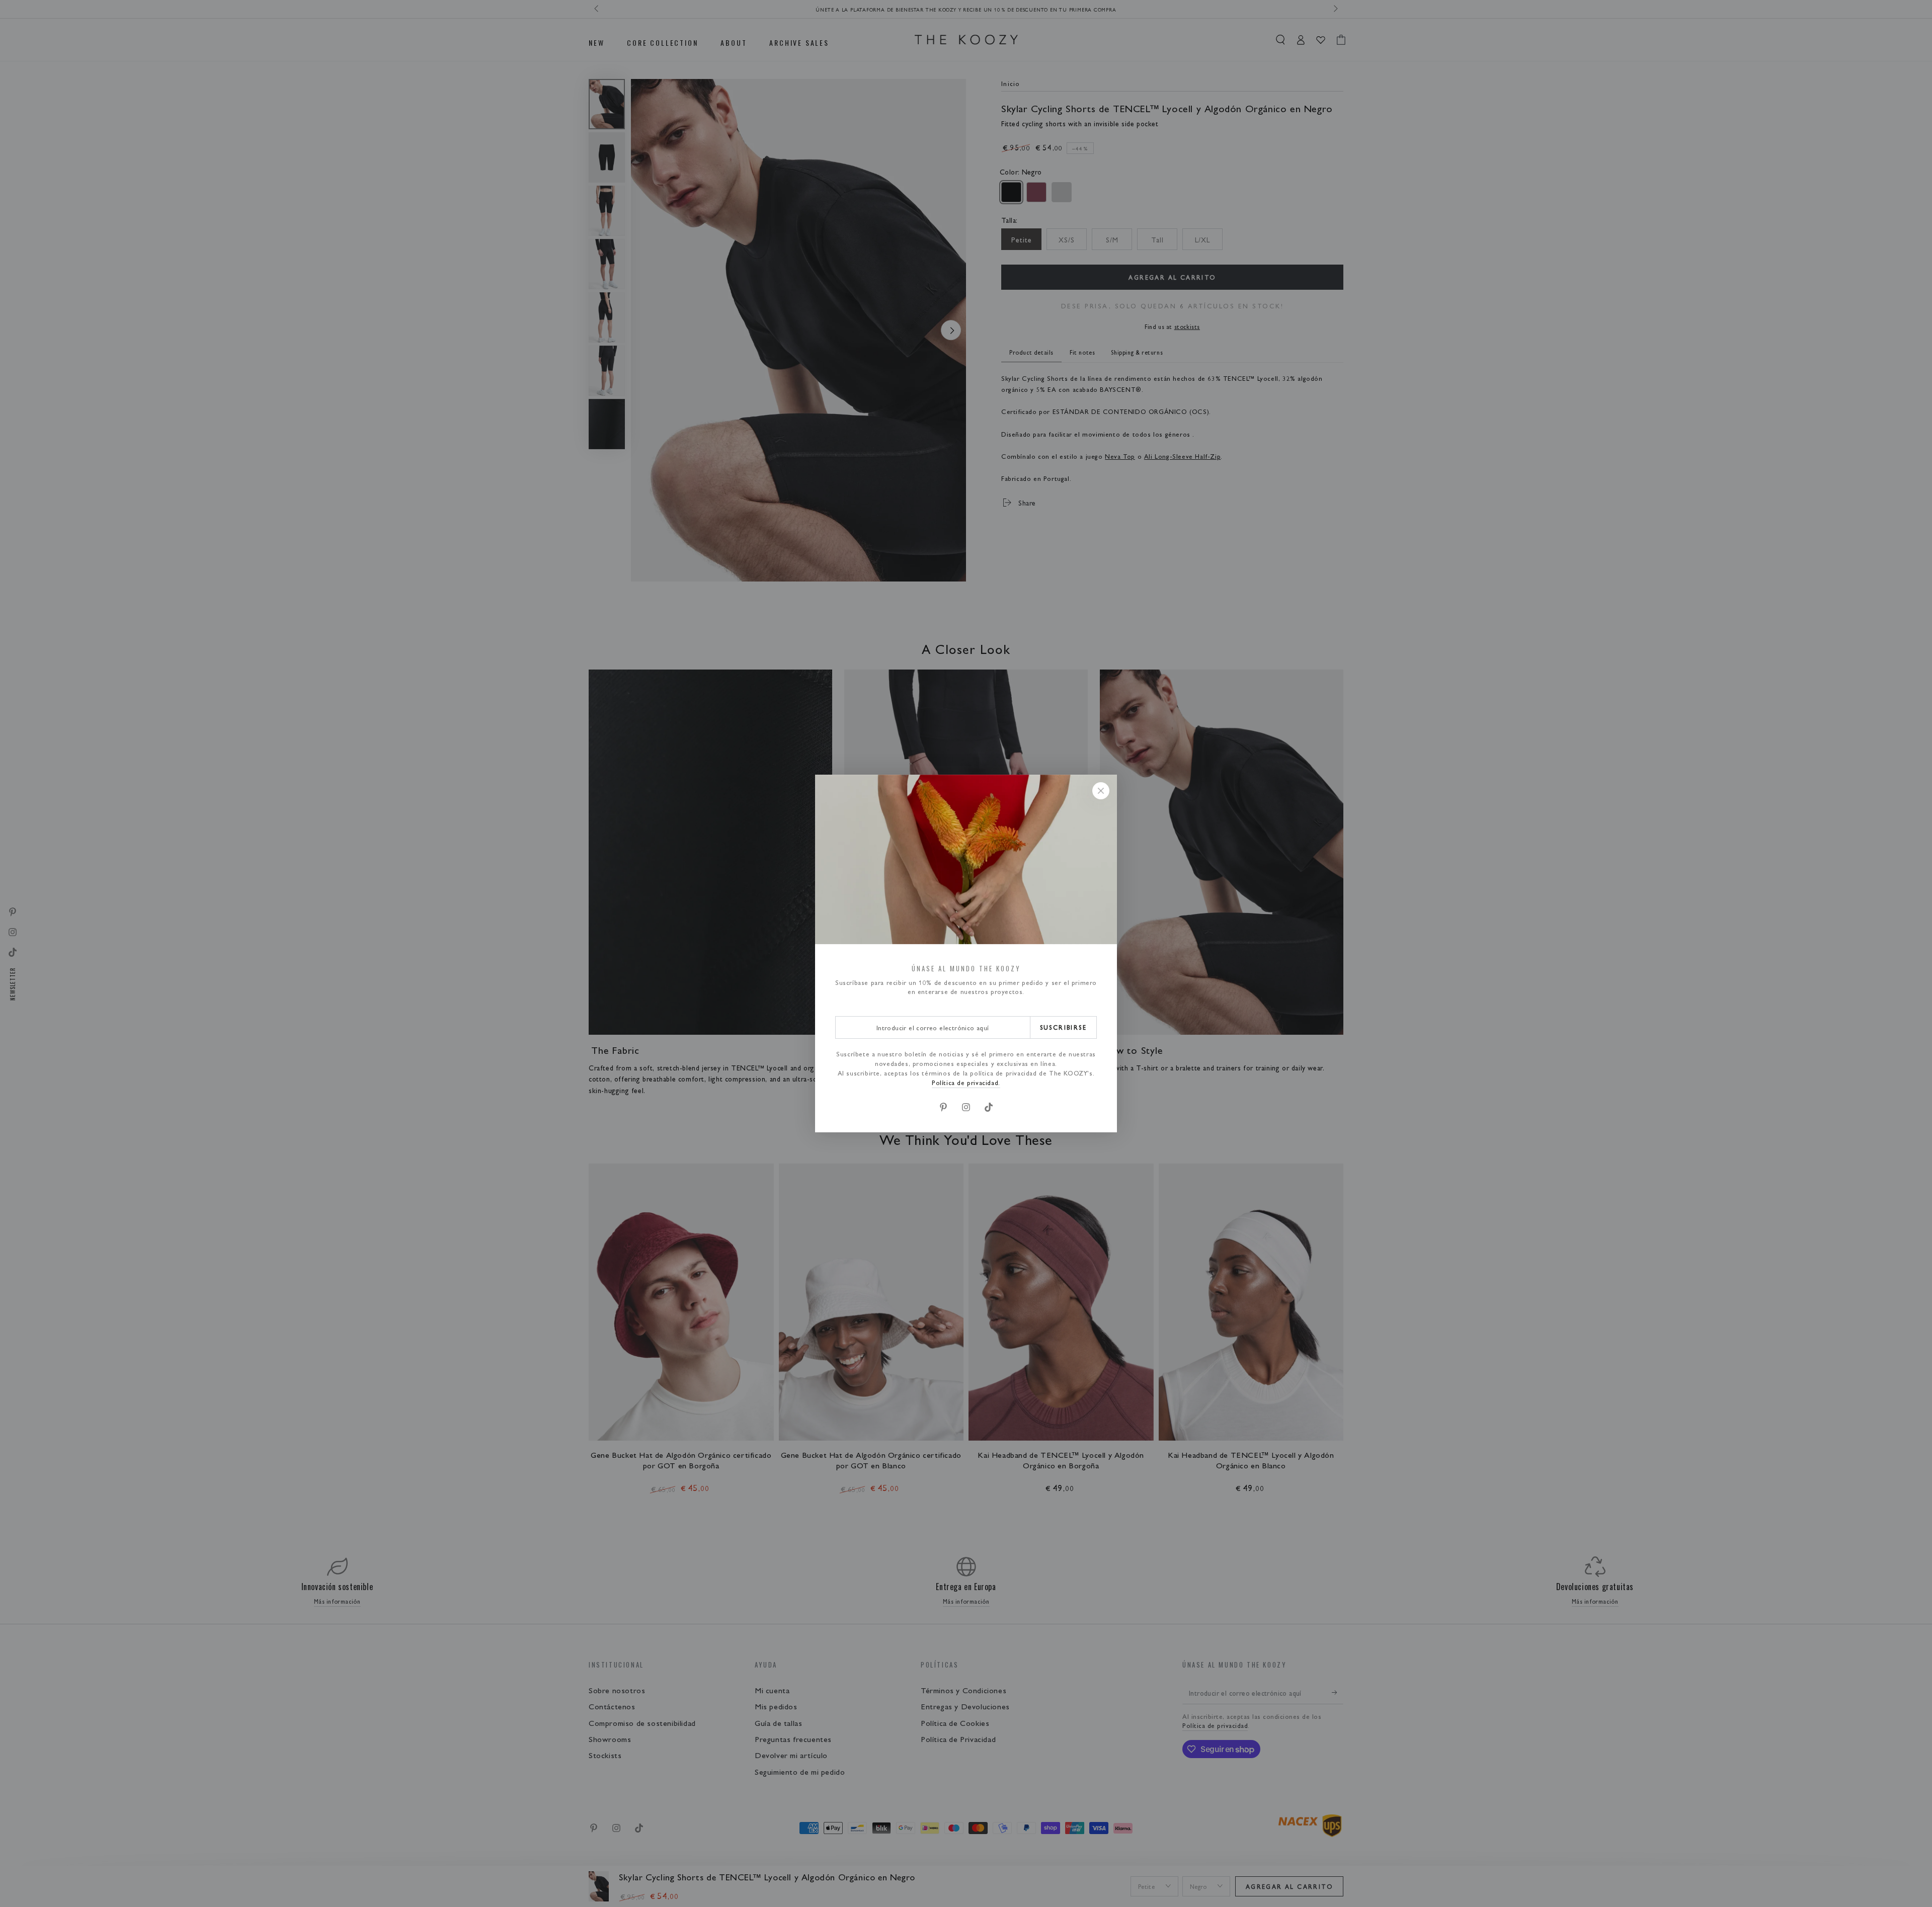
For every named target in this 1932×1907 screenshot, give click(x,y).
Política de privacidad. (966, 1082)
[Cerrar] (1101, 791)
